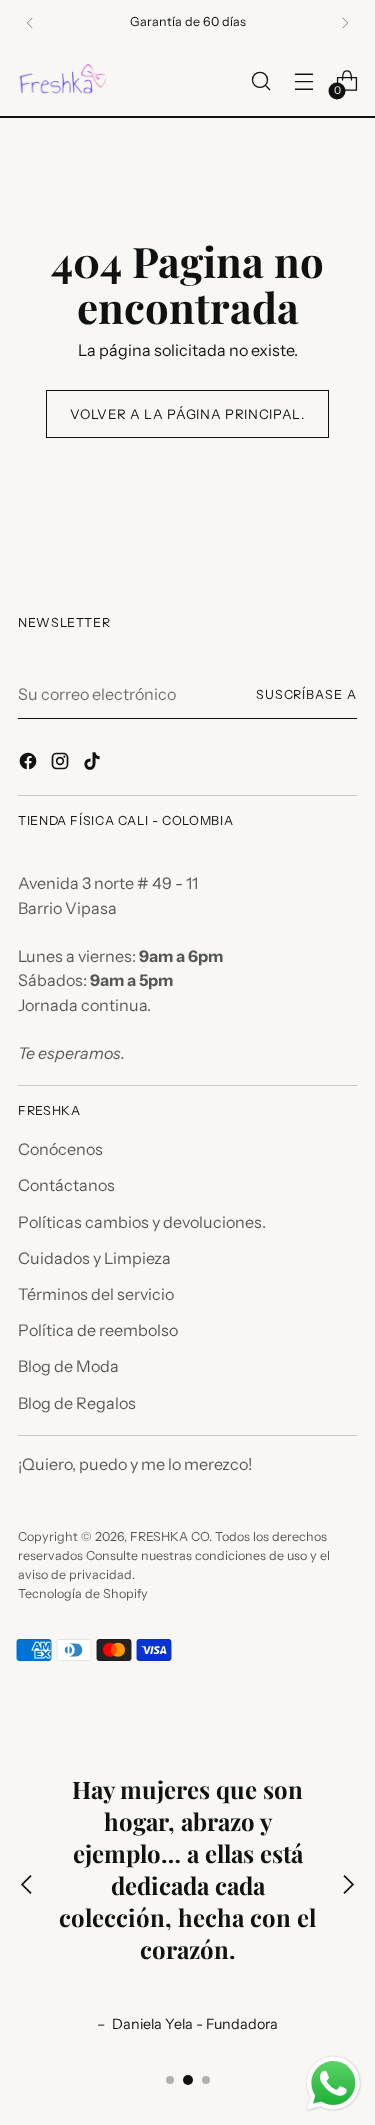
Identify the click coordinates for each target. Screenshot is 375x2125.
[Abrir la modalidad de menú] (303, 81)
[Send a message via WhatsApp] (333, 2083)
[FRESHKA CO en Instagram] (62, 764)
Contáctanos (66, 1185)
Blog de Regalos (77, 1403)
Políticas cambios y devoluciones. (142, 1222)
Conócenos (60, 1149)
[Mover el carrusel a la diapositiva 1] (170, 2080)
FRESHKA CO (169, 1536)
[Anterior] (30, 23)
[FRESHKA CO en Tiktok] (94, 764)
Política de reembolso (98, 1330)
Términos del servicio (96, 1294)
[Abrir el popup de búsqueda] (260, 81)
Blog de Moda (68, 1366)
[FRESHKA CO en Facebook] (30, 764)
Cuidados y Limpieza (94, 1258)
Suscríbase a (306, 694)
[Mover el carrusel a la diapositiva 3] (206, 2080)
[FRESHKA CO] (63, 81)
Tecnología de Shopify (83, 1593)
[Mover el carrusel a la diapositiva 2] (188, 2080)
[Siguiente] (345, 23)
